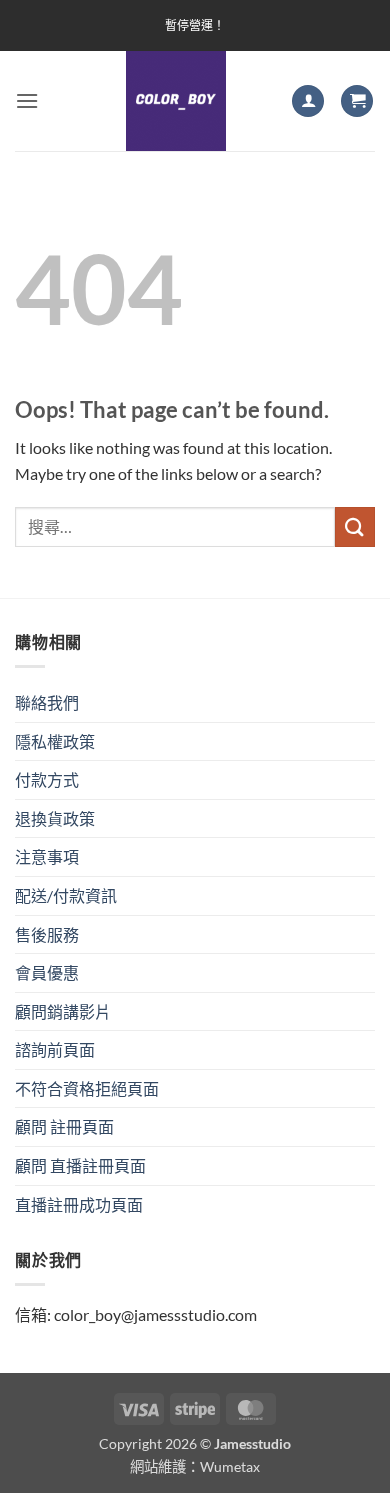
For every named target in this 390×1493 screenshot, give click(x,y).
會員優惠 (47, 972)
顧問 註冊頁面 (64, 1126)
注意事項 (47, 856)
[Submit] (355, 526)
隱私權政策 (55, 741)
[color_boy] (176, 101)
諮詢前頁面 (55, 1049)
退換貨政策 (55, 818)
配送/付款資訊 (66, 895)
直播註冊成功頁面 (79, 1204)
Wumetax (230, 1466)
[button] (27, 100)
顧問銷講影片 (63, 1011)
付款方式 (47, 779)
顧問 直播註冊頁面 (80, 1165)
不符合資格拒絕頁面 (87, 1088)
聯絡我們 (47, 702)
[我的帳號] (308, 101)
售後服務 (47, 934)
